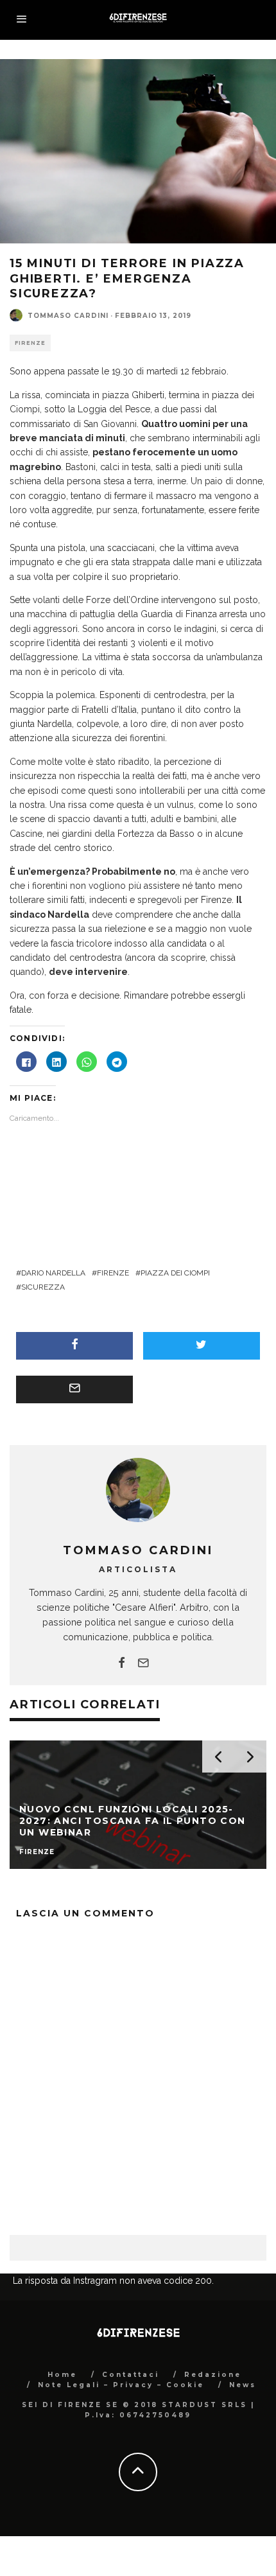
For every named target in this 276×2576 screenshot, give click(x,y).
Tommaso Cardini (68, 316)
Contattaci (131, 2439)
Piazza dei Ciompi (175, 1273)
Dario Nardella (53, 1273)
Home (62, 2439)
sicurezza (43, 1287)
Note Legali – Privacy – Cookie (121, 2449)
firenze (113, 1273)
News (243, 2449)
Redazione (213, 2439)
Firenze (30, 343)
